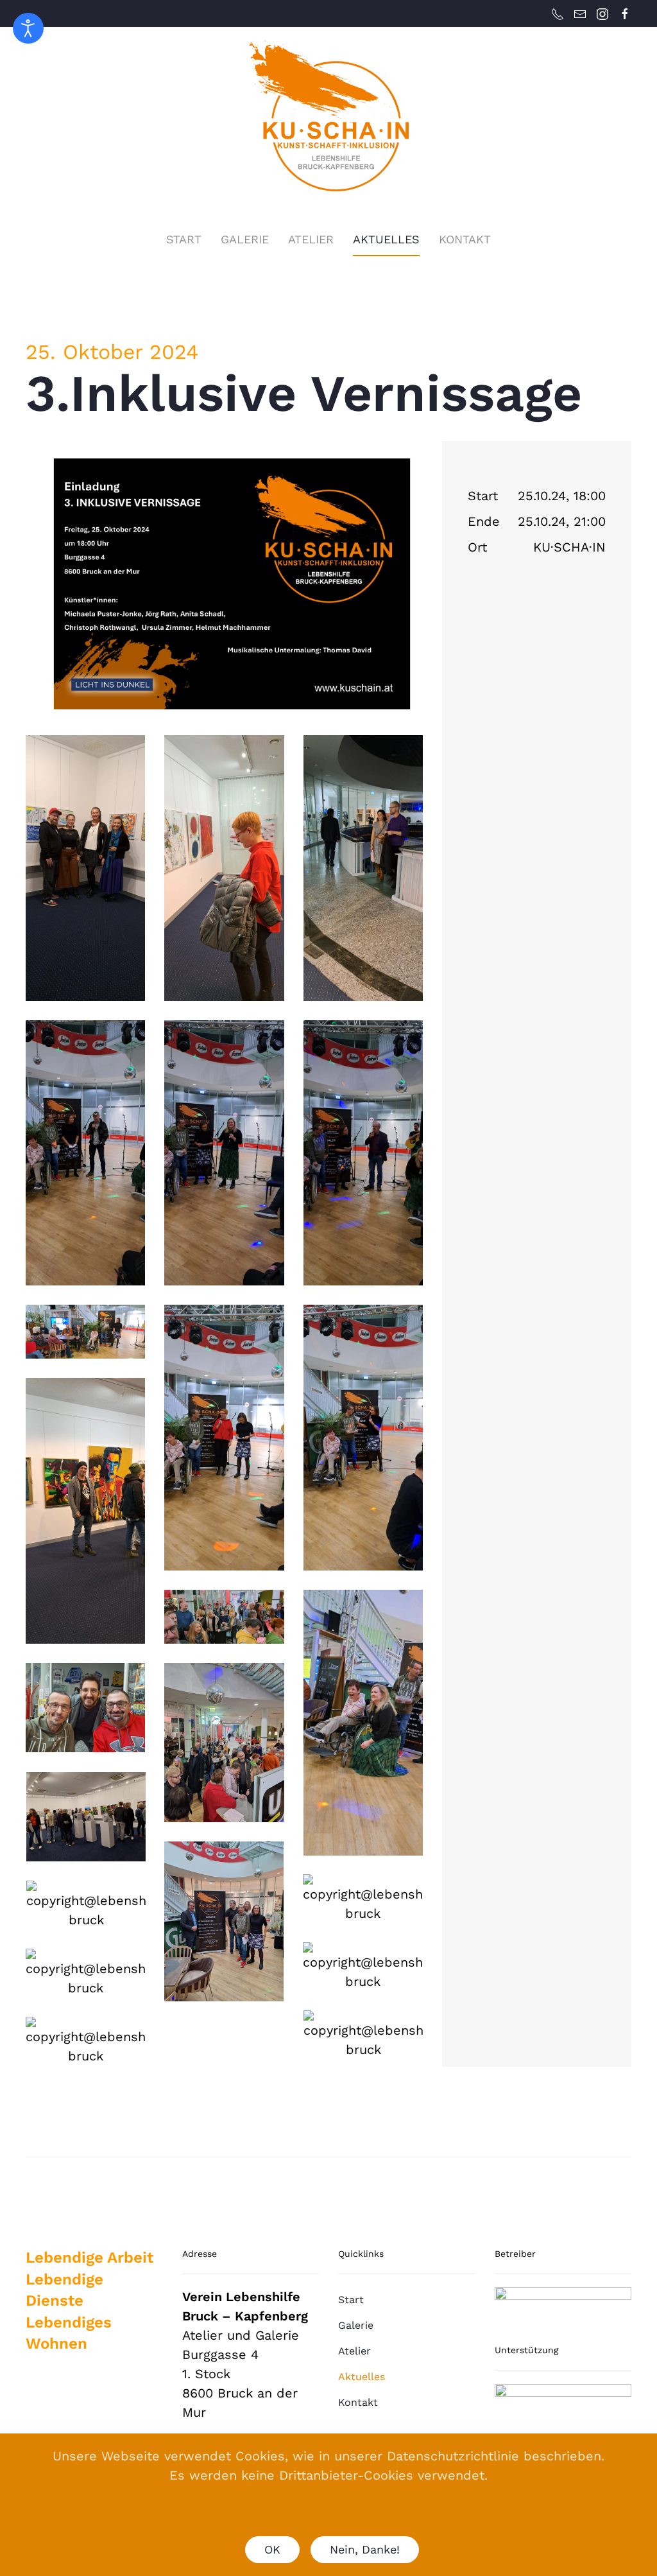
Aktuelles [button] (386, 239)
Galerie (245, 239)
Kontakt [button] (465, 239)
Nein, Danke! (365, 2549)
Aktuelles (362, 2377)
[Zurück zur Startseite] (328, 116)
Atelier (311, 239)
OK (272, 2549)
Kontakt (358, 2402)
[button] (85, 868)
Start (184, 239)
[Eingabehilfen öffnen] (28, 28)
